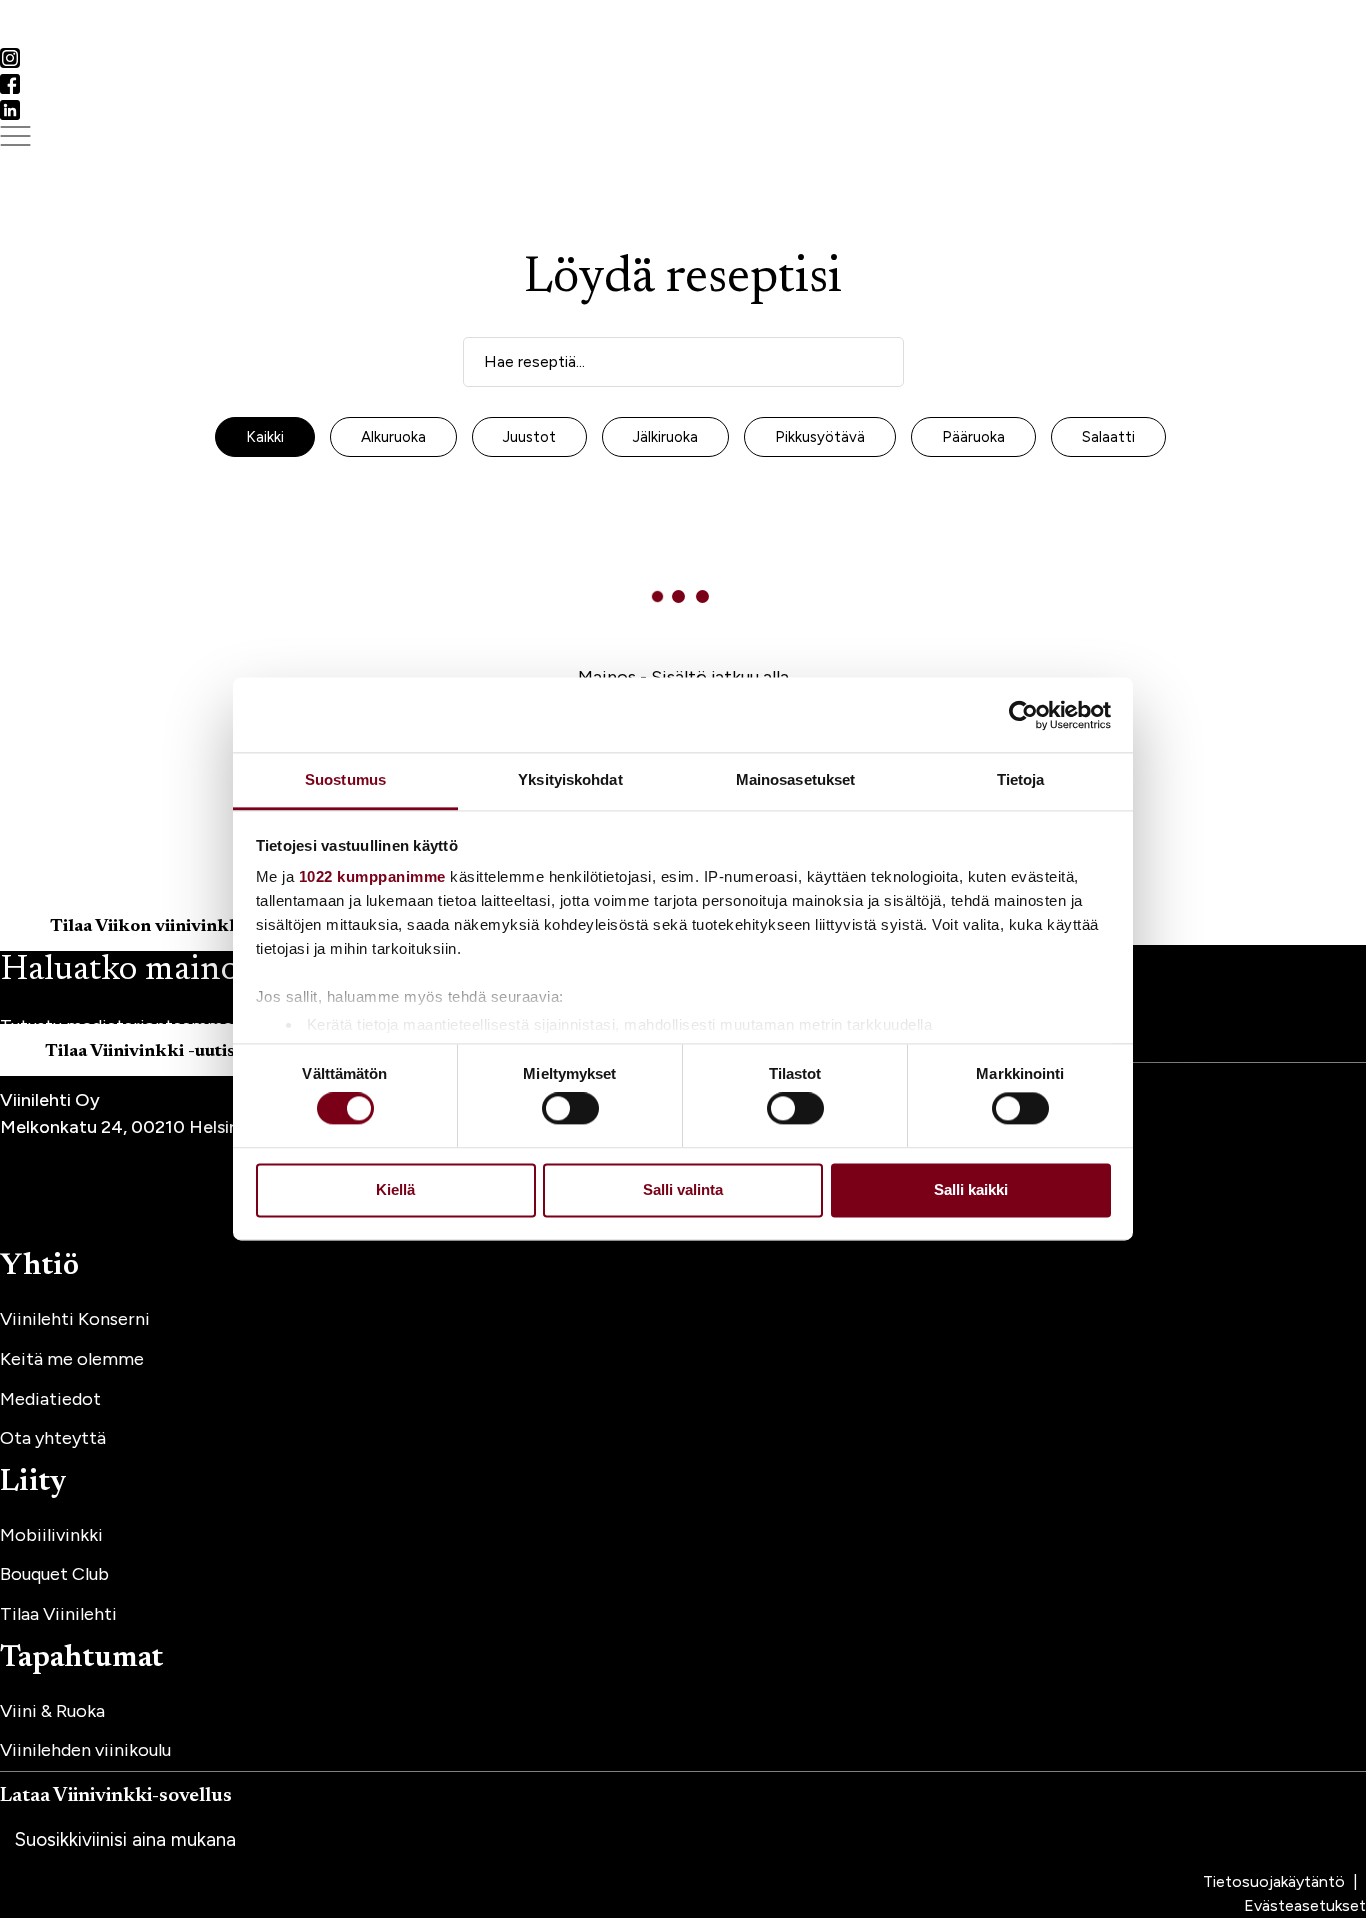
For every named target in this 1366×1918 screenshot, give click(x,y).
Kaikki (265, 437)
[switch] (570, 1109)
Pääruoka (973, 437)
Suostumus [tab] (345, 779)
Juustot (529, 437)
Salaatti (1108, 437)
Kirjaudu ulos (168, 36)
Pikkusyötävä (820, 437)
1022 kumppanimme (372, 876)
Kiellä (395, 1189)
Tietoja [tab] (1021, 779)
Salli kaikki (971, 1189)
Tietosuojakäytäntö (1276, 1881)
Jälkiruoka (665, 437)
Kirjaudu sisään (57, 36)
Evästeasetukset (1305, 1905)
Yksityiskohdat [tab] (570, 779)
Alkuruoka (393, 437)
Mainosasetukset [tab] (796, 779)
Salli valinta (683, 1189)
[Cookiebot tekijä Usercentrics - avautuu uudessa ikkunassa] (1023, 715)
